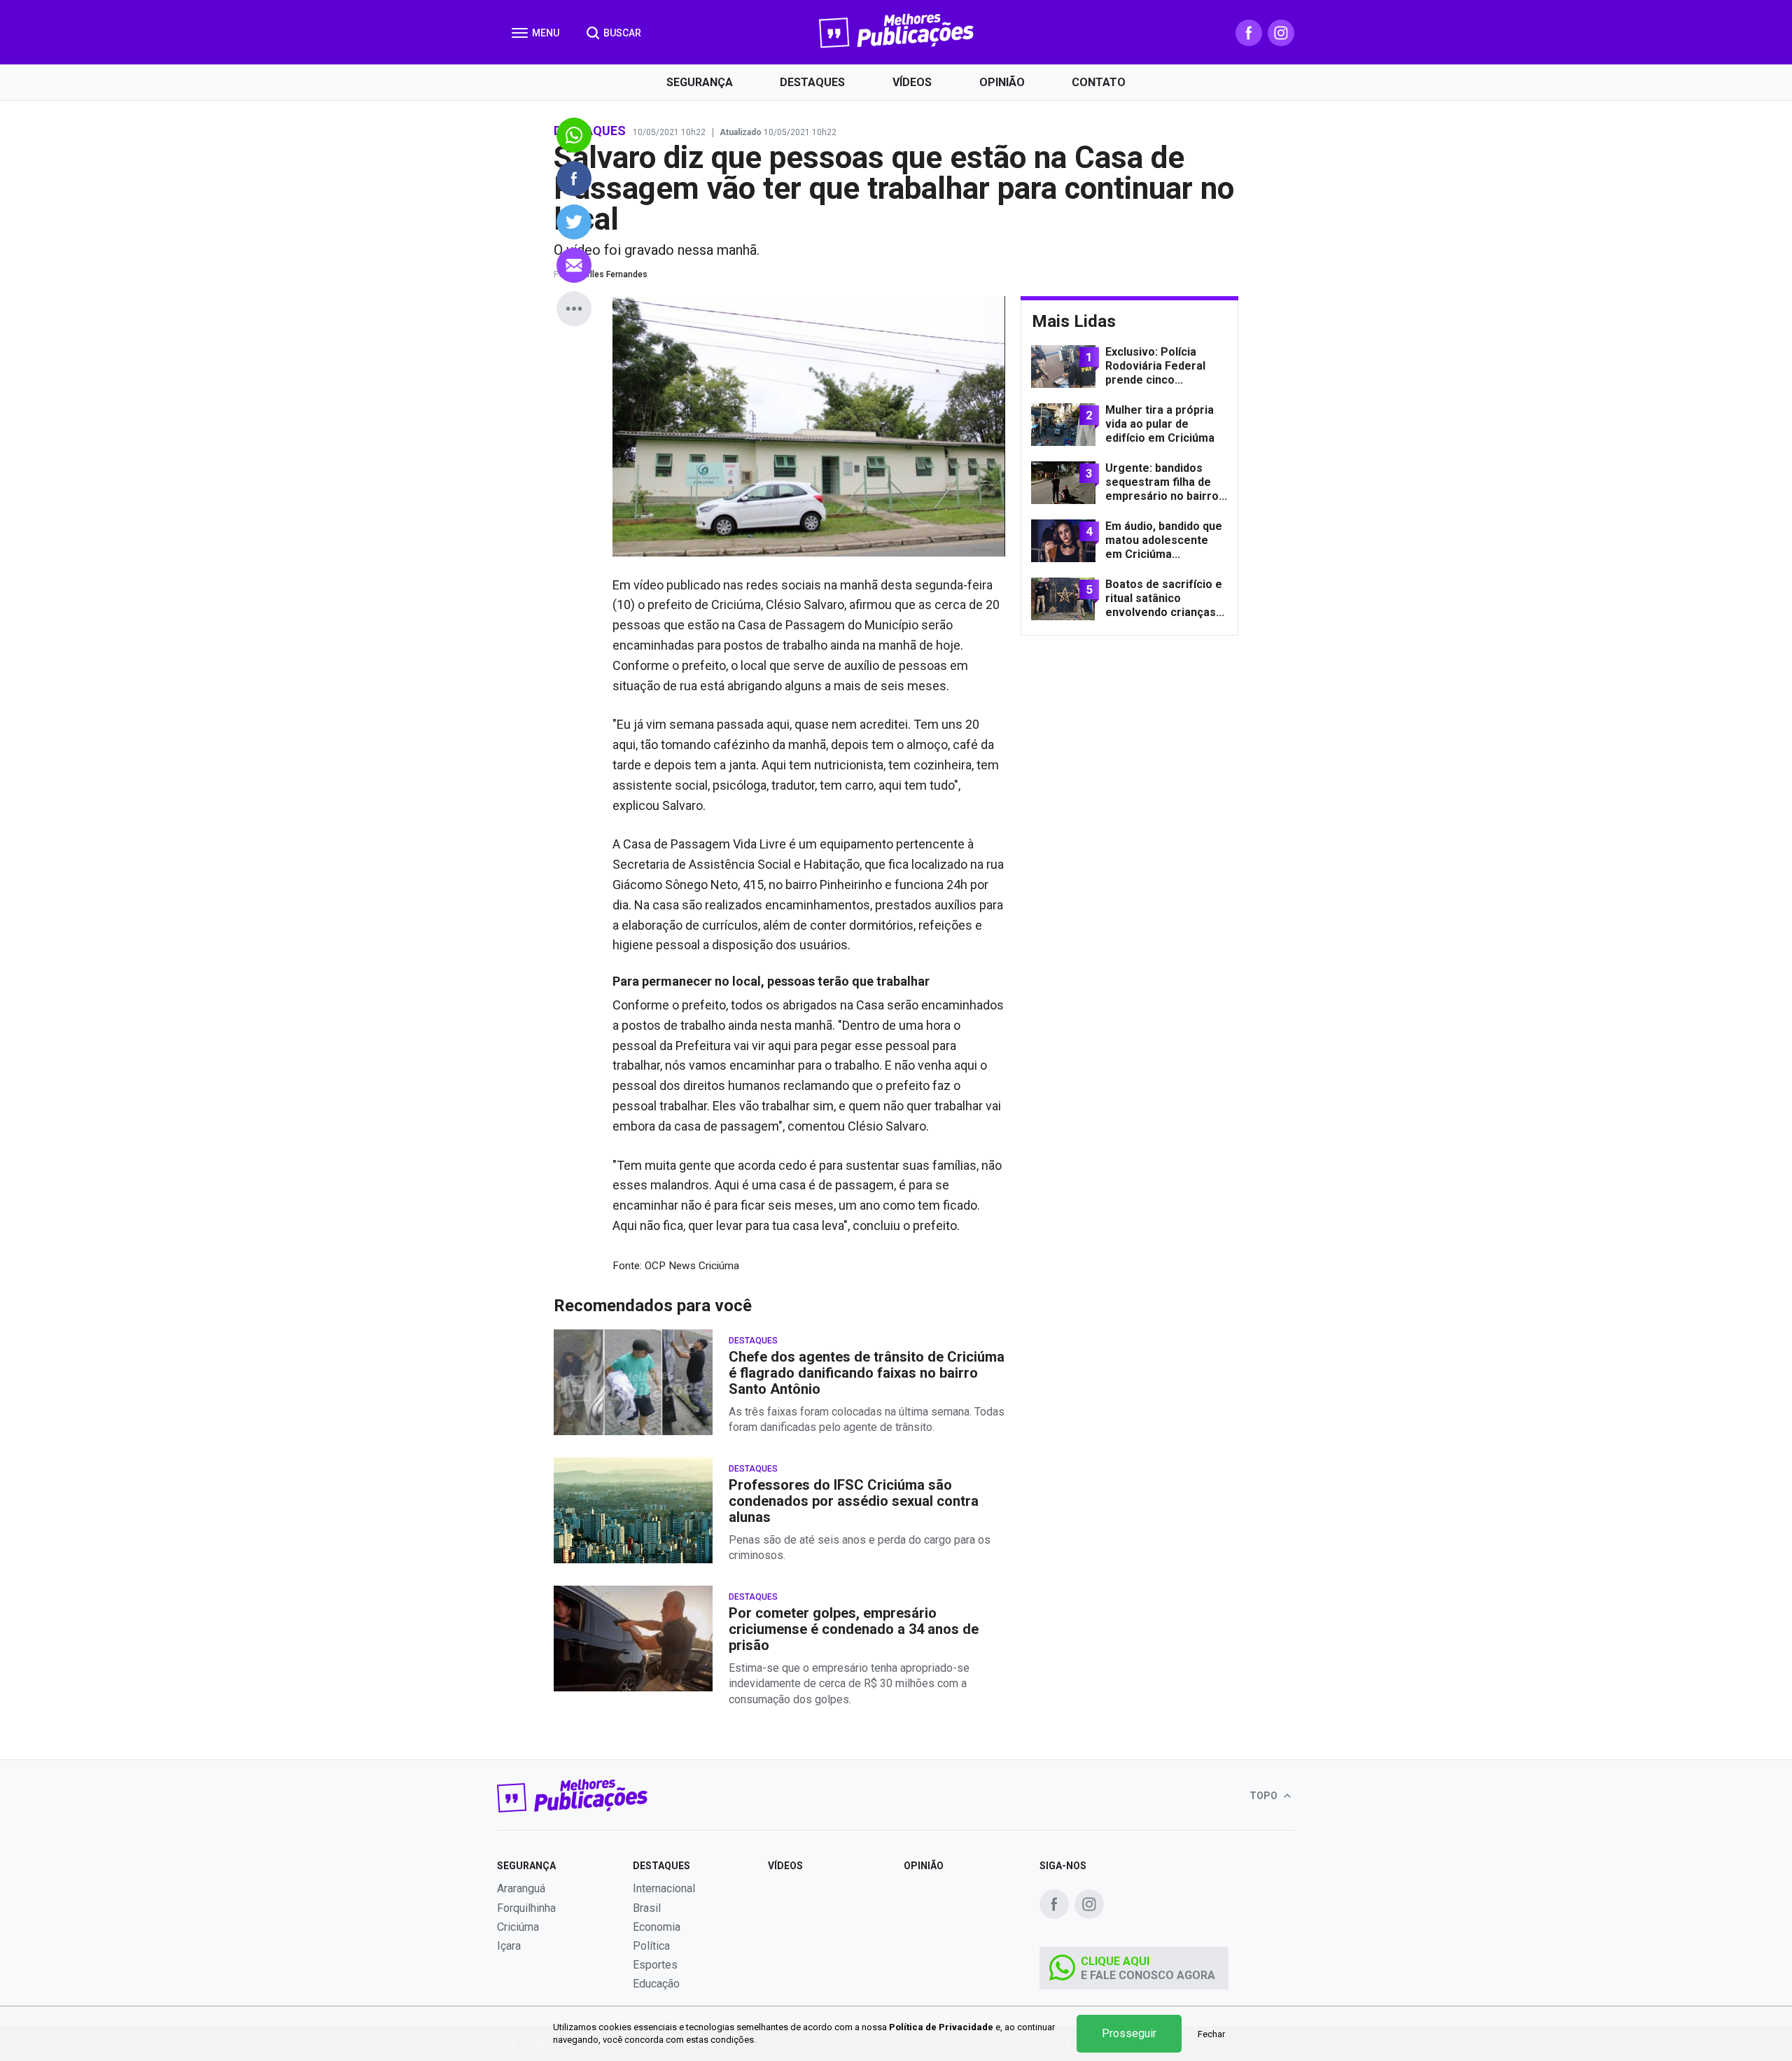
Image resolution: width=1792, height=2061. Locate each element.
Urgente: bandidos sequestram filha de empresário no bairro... (1166, 482)
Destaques (812, 82)
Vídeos (912, 82)
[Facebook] (1249, 33)
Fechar (1211, 2034)
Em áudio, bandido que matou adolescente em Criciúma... (1164, 540)
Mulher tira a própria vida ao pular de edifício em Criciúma (1160, 424)
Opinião (1002, 82)
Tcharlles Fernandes (608, 274)
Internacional (664, 1888)
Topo (1265, 1796)
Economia (657, 1927)
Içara (509, 1946)
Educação (656, 1984)
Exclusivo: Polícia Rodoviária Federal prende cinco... (1155, 366)
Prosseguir (1129, 2033)
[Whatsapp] (574, 135)
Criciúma (518, 1927)
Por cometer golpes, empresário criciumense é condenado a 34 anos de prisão (854, 1629)
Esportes (655, 1965)
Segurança (700, 82)
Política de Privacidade (941, 2027)
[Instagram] (1281, 33)
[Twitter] (574, 222)
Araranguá (521, 1888)
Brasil (647, 1908)
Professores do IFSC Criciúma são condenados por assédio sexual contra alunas (854, 1501)
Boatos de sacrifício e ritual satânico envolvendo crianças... (1165, 598)
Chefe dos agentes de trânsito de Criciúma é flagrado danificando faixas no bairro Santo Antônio (867, 1373)
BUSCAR (621, 33)
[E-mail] (574, 265)
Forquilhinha (526, 1908)
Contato (1099, 82)
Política (651, 1946)
